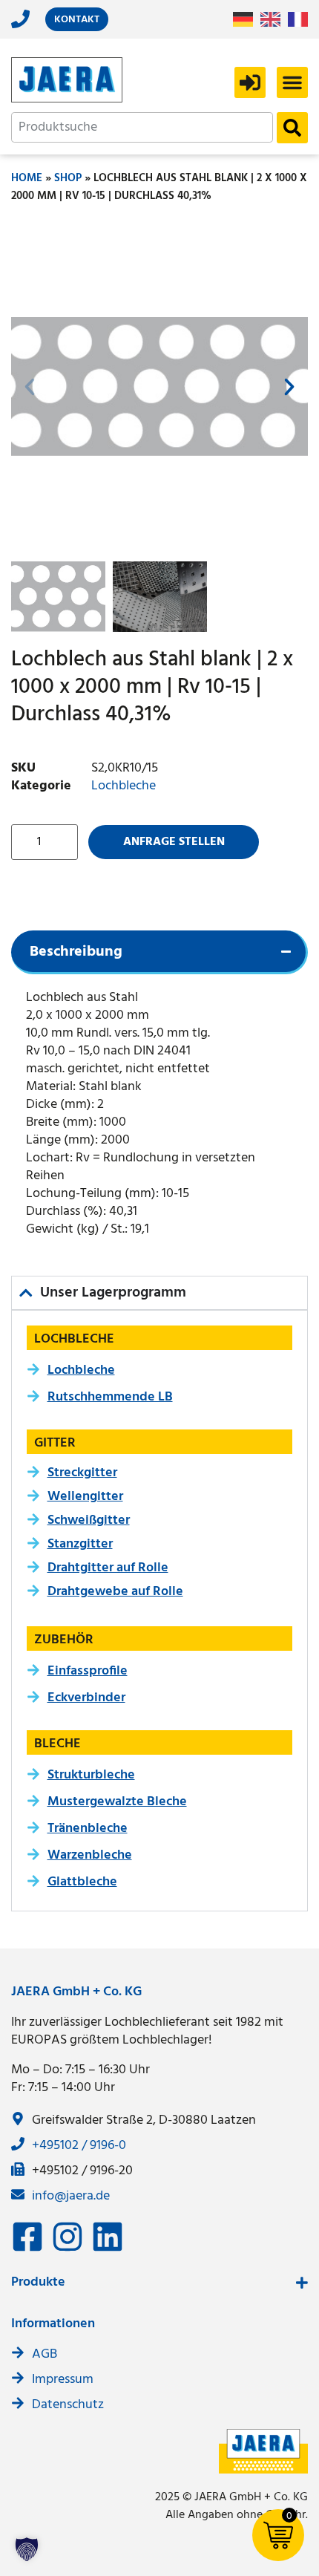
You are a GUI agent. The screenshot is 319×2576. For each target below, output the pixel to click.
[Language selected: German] (274, 20)
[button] (292, 82)
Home (27, 178)
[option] (274, 19)
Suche (292, 128)
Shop (68, 178)
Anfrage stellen (174, 842)
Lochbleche (124, 786)
